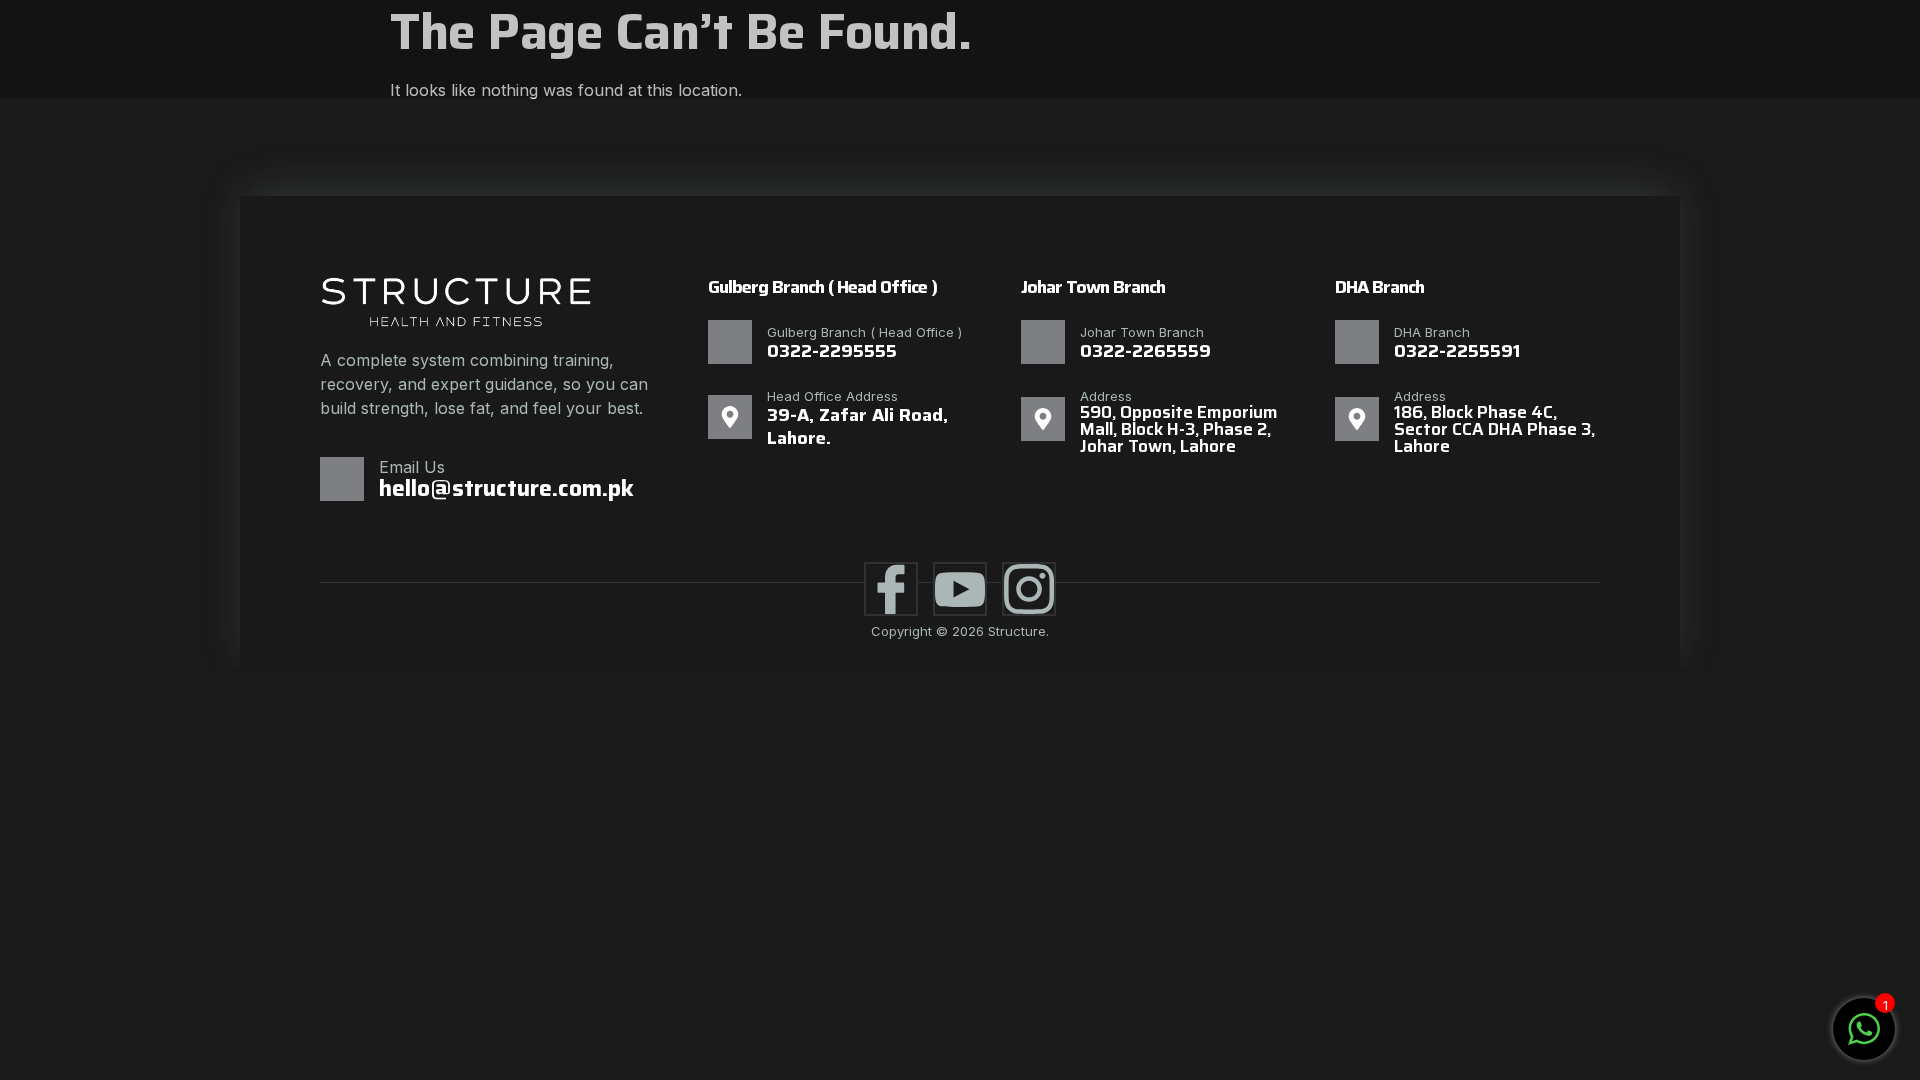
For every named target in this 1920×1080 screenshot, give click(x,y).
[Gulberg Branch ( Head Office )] (730, 342)
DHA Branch (1432, 332)
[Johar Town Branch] (1043, 342)
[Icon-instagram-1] (1029, 589)
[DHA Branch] (1357, 342)
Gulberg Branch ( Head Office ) (864, 332)
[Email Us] (342, 479)
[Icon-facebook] (891, 589)
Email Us (412, 467)
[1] (1864, 1039)
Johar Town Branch (1142, 332)
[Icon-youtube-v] (960, 589)
